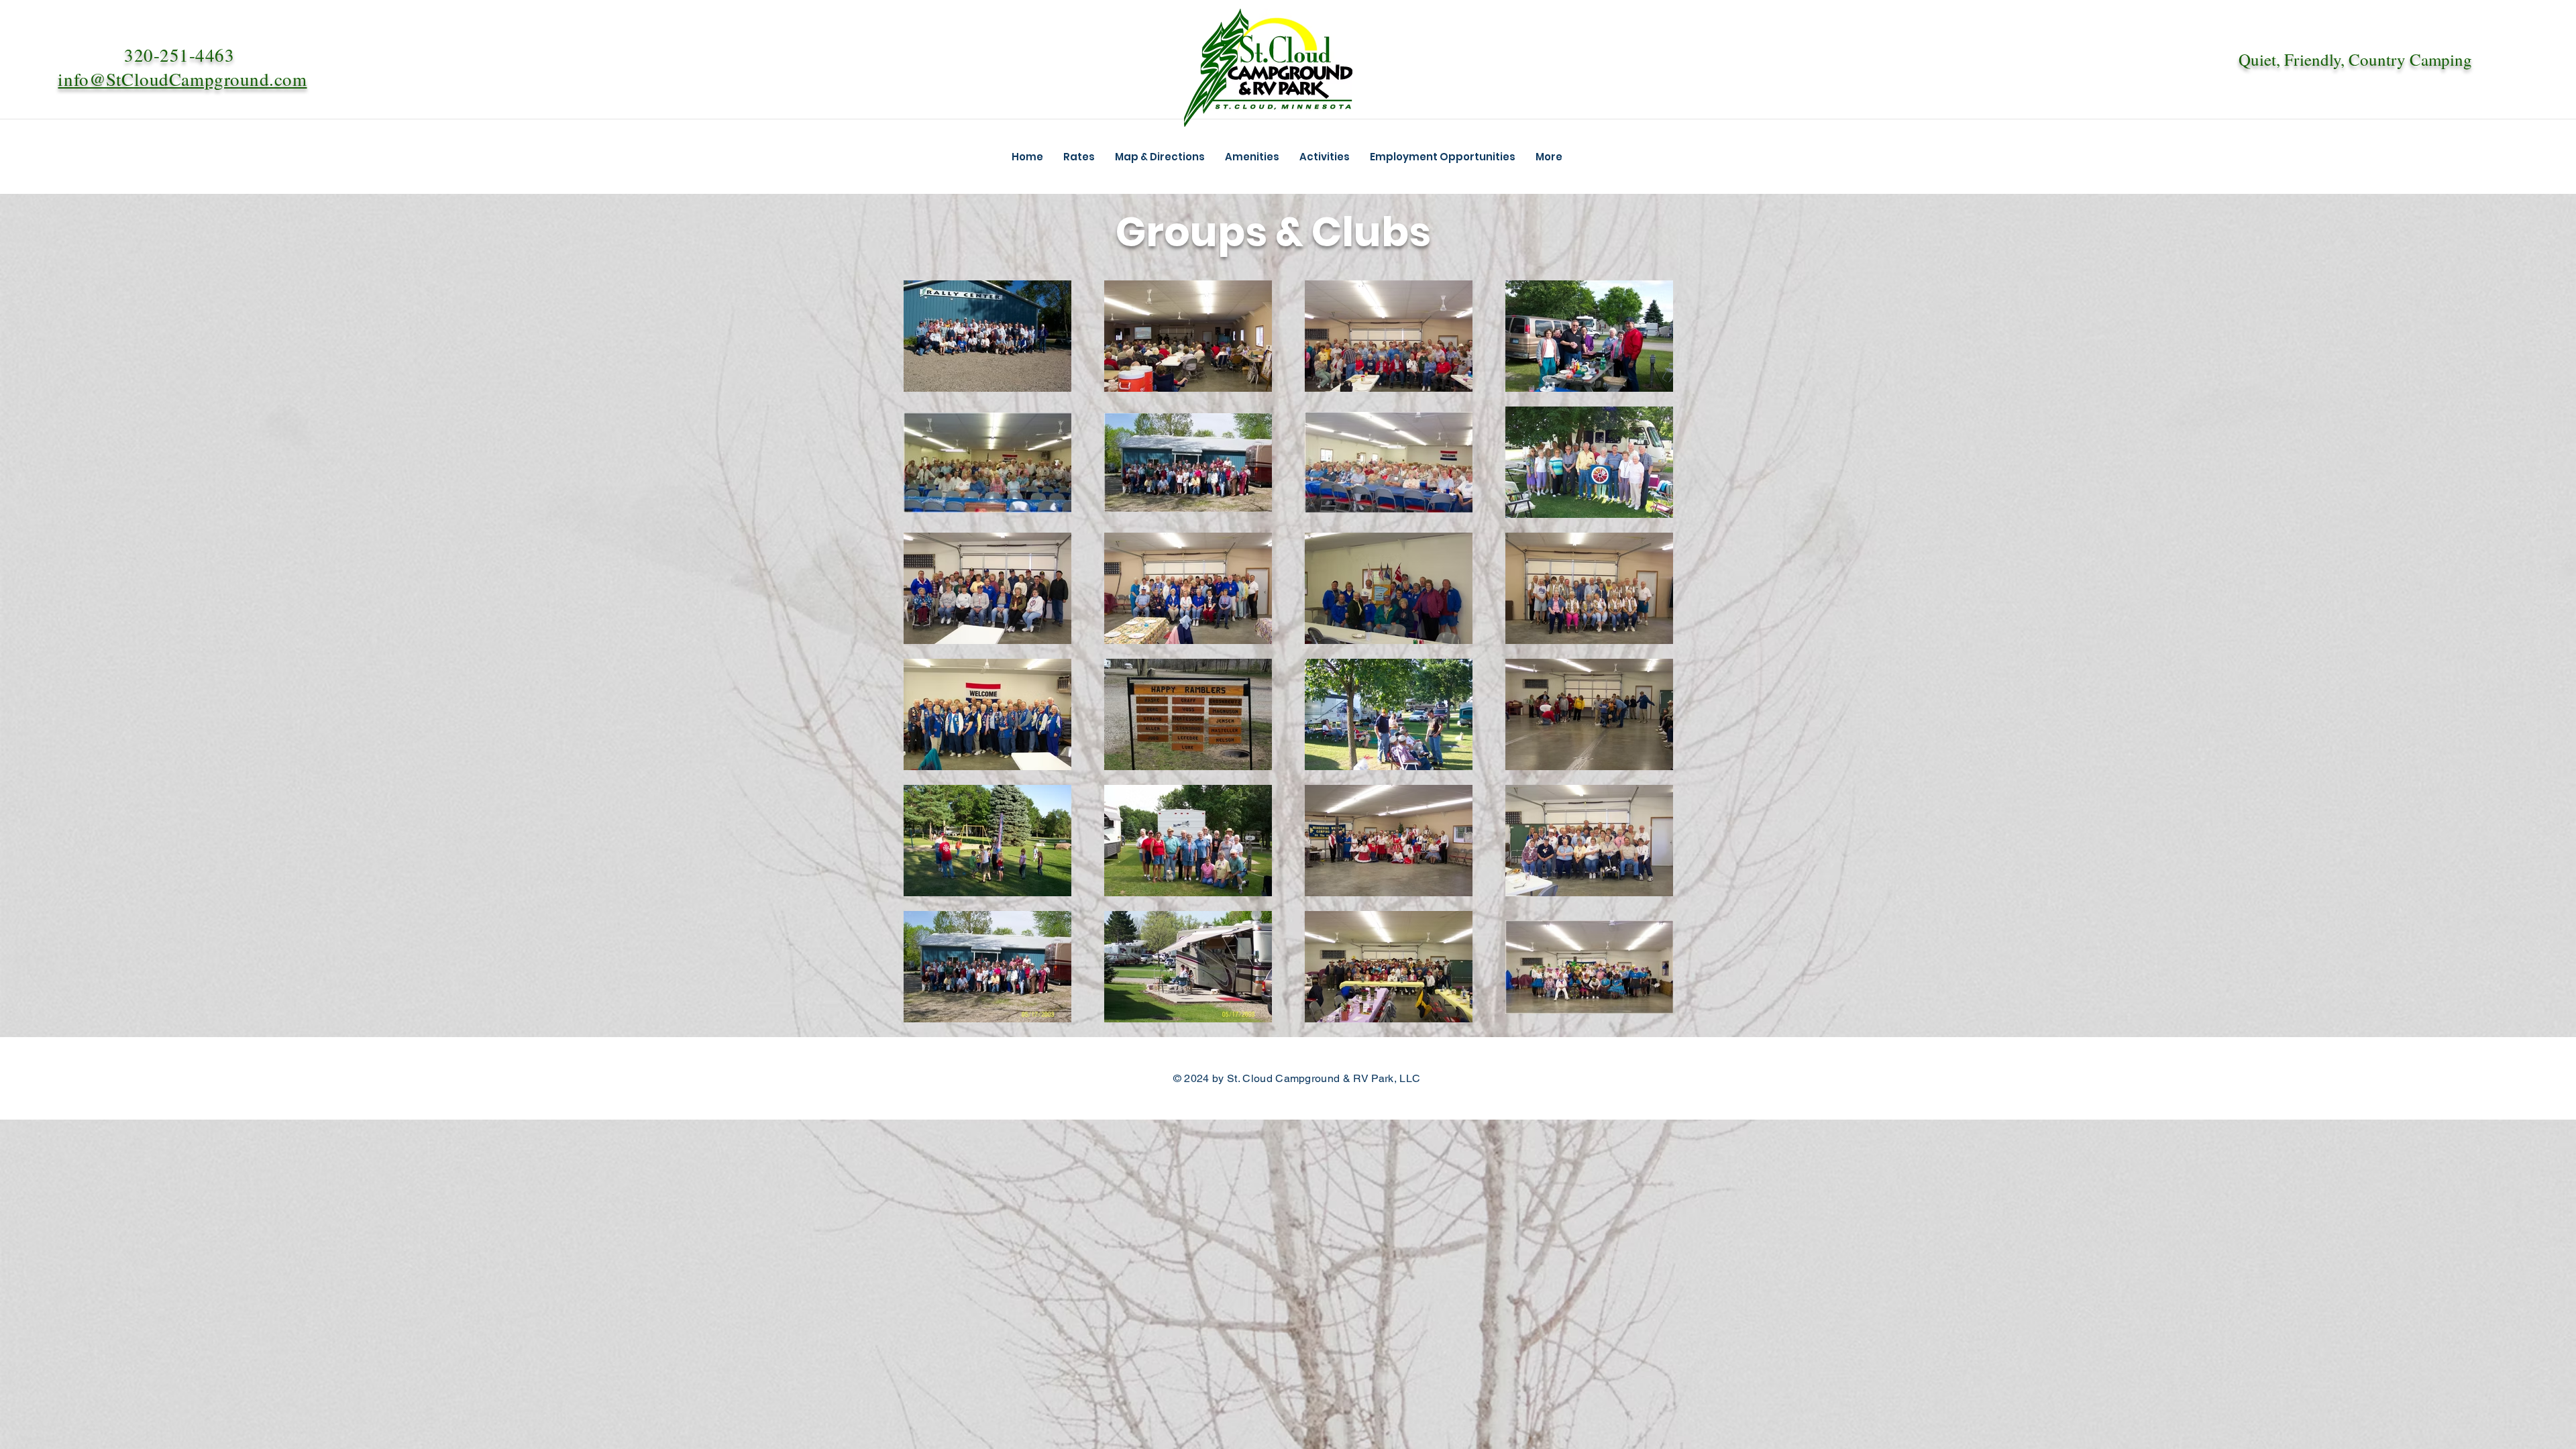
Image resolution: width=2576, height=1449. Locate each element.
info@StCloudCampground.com (182, 79)
